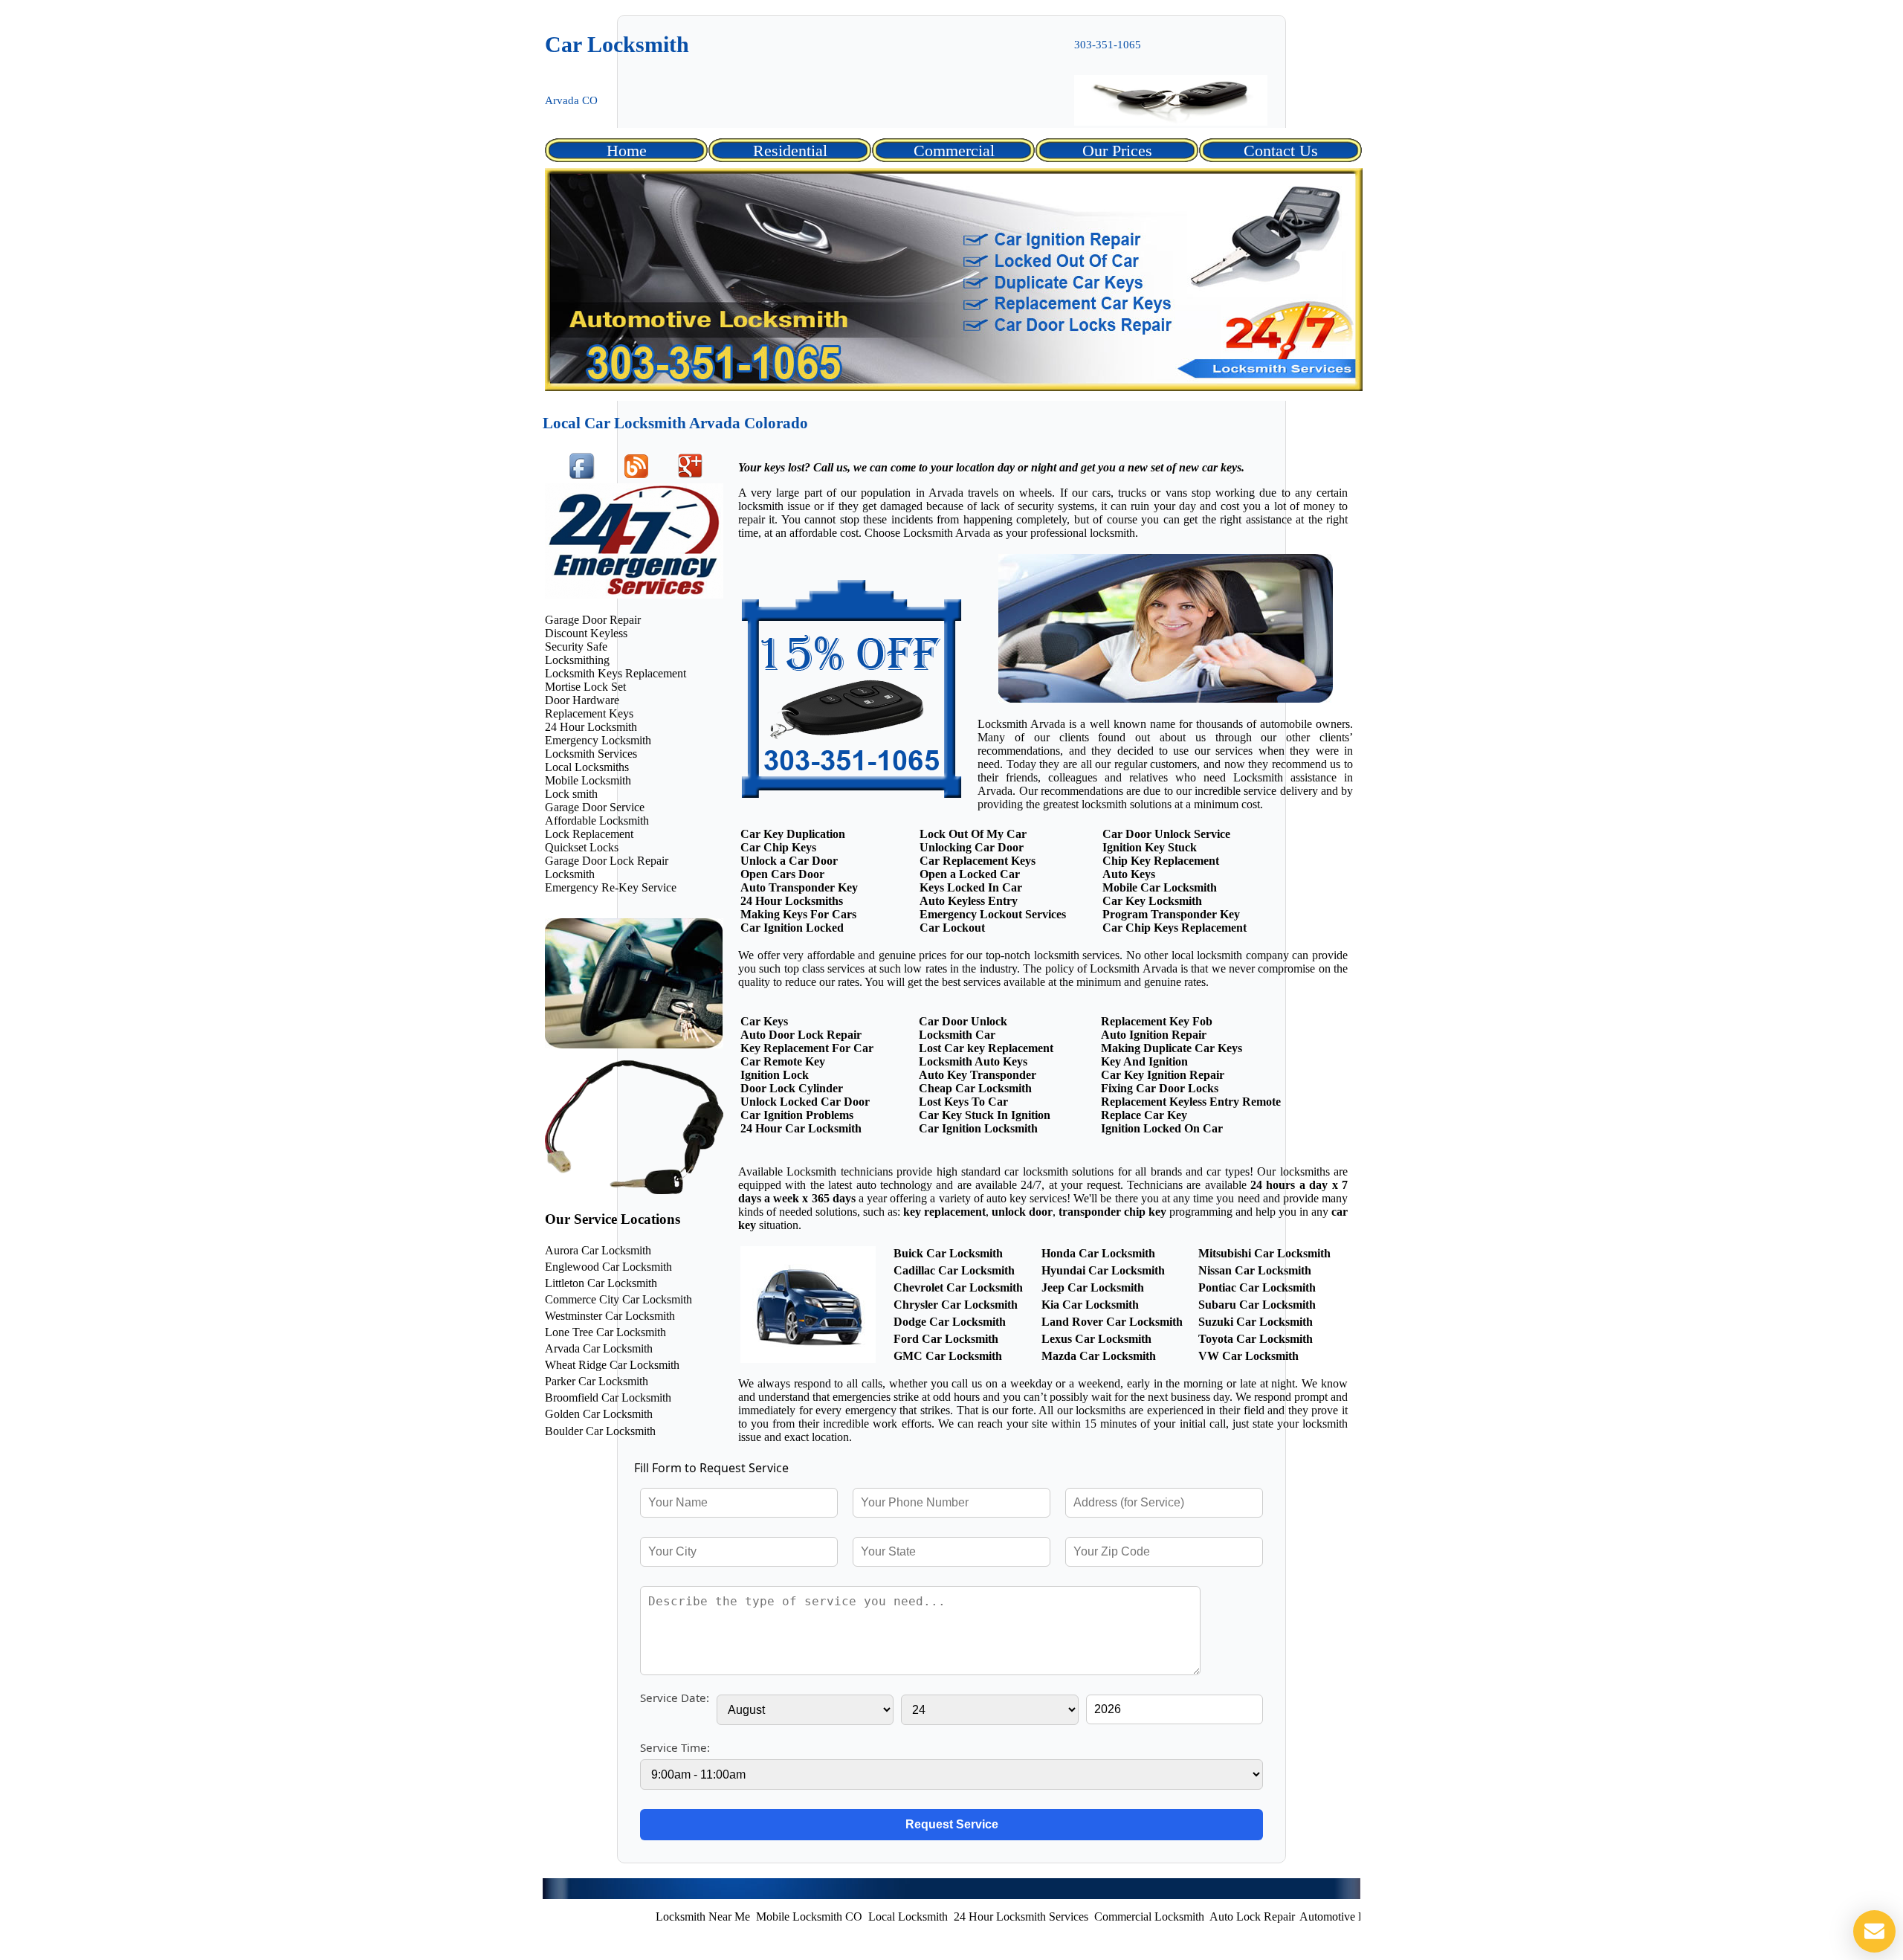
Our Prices (1117, 151)
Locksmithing (577, 660)
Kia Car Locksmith (1090, 1305)
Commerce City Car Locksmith (618, 1299)
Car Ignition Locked (792, 928)
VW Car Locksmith (1248, 1356)
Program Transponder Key (1171, 914)
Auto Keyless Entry (969, 901)
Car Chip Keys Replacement (1175, 928)
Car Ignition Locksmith (978, 1128)
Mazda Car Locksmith (1099, 1356)
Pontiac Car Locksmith (1257, 1287)
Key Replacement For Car (807, 1048)
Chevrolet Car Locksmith (958, 1287)
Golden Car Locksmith (599, 1414)
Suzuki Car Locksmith (1256, 1322)
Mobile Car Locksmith (1160, 887)
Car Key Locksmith (1152, 901)
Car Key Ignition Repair (1163, 1075)
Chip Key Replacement (1161, 861)
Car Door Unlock (963, 1021)
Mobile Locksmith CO (737, 1917)
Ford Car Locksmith (946, 1339)
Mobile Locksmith (588, 780)
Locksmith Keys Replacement (616, 673)
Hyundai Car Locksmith (1103, 1270)
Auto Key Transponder (978, 1075)
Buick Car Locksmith (948, 1253)
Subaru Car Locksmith (1257, 1305)
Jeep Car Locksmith (1093, 1287)
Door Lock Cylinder (792, 1088)
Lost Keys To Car (963, 1102)
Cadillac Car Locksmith (954, 1270)
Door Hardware (582, 700)
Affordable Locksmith (597, 821)
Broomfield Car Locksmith (608, 1398)
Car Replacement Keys (978, 861)
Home (627, 151)
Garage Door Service (595, 807)
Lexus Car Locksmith (1096, 1339)
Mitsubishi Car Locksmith (1264, 1253)
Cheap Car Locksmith (975, 1088)
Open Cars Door (782, 874)
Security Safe (576, 647)
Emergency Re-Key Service (611, 887)
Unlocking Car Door (972, 847)
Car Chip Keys (778, 847)
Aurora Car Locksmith (598, 1250)
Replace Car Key (1144, 1115)
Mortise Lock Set (585, 687)
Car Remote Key (783, 1061)
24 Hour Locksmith (591, 727)
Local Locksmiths (587, 767)
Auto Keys (1129, 874)
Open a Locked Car (970, 874)
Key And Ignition (1144, 1061)
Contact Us (1281, 151)
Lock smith (571, 794)
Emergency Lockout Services (993, 914)
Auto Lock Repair (1180, 1917)
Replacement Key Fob (1157, 1021)
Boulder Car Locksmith (600, 1431)
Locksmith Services (591, 754)
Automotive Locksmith (1282, 1917)
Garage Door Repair (593, 620)
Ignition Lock (775, 1075)
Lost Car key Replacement (986, 1048)
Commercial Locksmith (1077, 1917)
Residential (790, 151)
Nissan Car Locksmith (1255, 1270)
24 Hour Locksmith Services (949, 1917)
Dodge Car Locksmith (950, 1322)
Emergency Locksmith (598, 740)
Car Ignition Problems (797, 1115)
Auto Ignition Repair (1154, 1035)
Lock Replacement (589, 834)
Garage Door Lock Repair (607, 861)
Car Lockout (952, 928)
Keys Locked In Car (971, 887)
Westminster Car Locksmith (610, 1316)
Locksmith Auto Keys (973, 1061)
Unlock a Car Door (789, 861)
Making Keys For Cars (798, 914)
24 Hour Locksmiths (792, 901)
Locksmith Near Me (631, 1917)
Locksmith (570, 874)
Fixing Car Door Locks (1160, 1088)
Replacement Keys (589, 713)
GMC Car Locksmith (948, 1356)
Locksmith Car (957, 1035)
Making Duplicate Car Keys (1172, 1048)
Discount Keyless (586, 633)
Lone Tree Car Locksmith (605, 1332)
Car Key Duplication (793, 834)
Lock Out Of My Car (973, 834)
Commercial (954, 151)
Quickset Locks (582, 847)
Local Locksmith (836, 1917)
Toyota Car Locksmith (1256, 1339)
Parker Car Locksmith (597, 1381)
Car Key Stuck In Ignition (985, 1115)
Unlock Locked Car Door (805, 1102)
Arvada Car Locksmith (599, 1348)
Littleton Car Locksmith (601, 1283)
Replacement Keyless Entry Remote (1191, 1102)
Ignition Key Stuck (1150, 847)
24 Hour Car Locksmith (801, 1128)
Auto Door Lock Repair (801, 1035)
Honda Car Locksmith (1098, 1253)
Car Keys (764, 1021)
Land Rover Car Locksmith (1112, 1322)
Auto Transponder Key (799, 887)
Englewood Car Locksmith (608, 1267)
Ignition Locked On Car (1162, 1128)
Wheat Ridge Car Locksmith (612, 1365)
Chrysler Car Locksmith (956, 1305)
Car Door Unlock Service (1166, 834)
